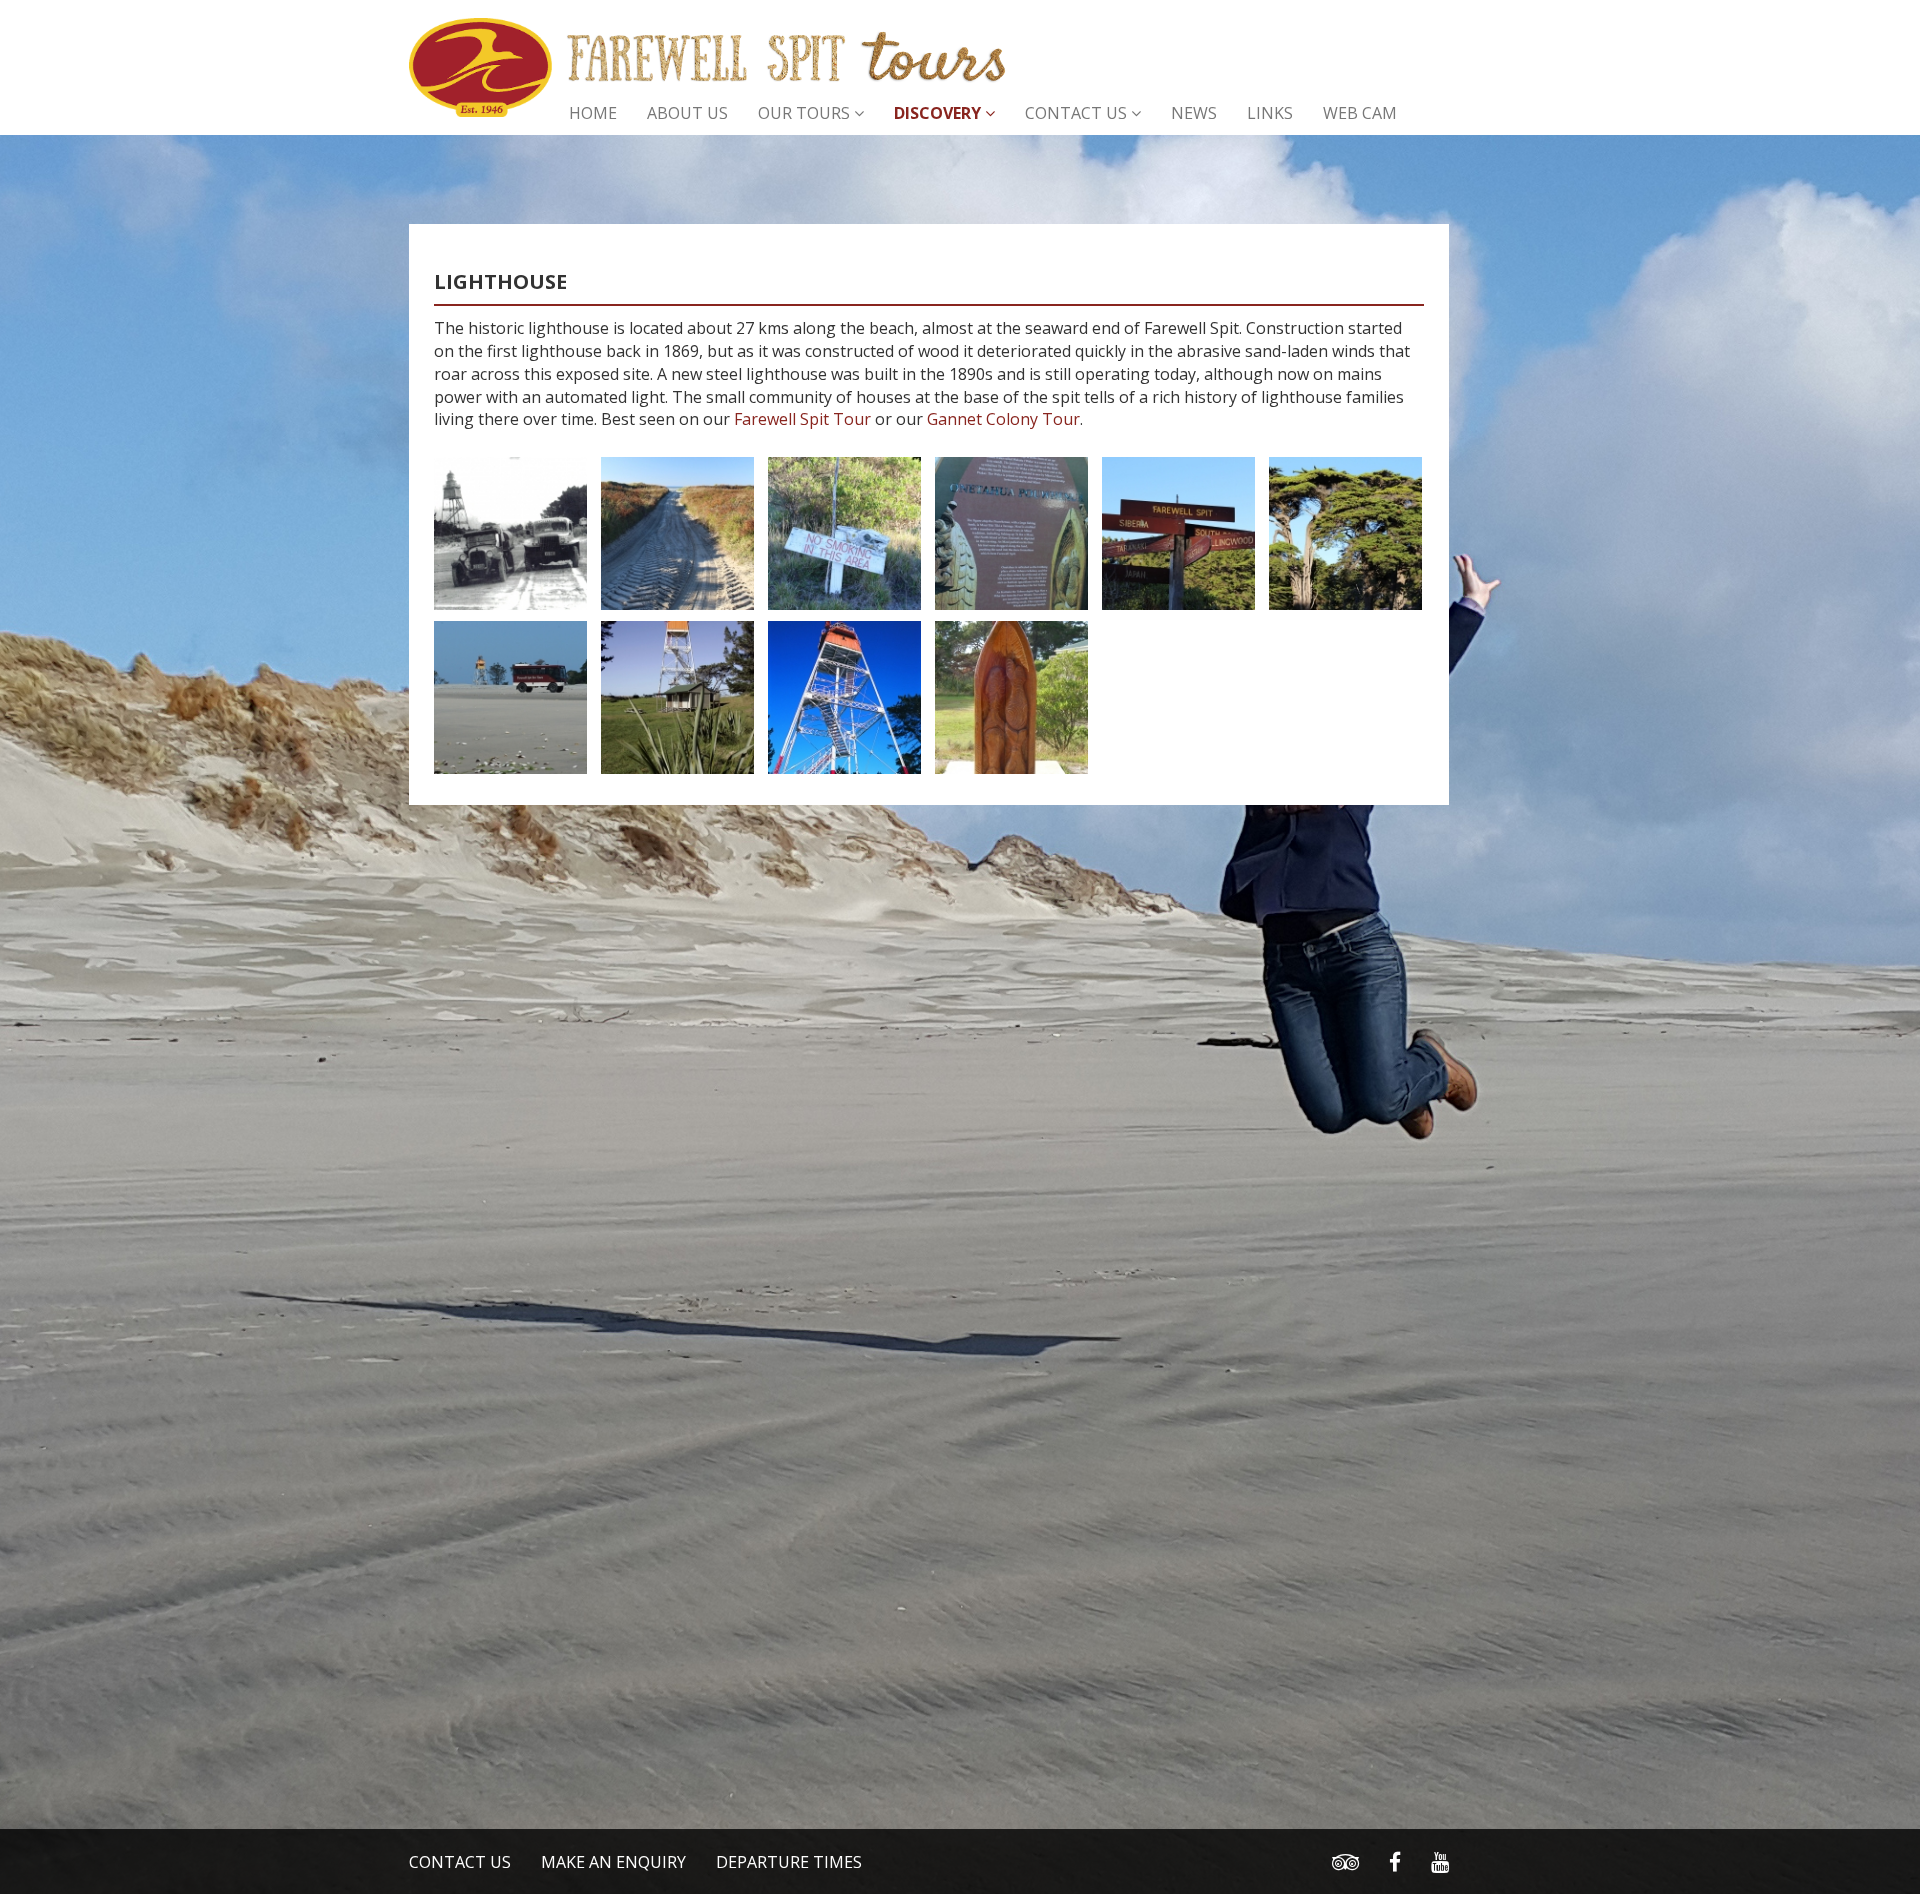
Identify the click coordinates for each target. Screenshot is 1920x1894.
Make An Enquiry (613, 1862)
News (1194, 113)
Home (593, 113)
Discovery (939, 113)
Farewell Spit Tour (802, 419)
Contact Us (1078, 113)
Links (1270, 113)
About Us (687, 113)
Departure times (789, 1862)
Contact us (460, 1862)
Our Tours (806, 113)
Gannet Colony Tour (1003, 419)
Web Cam (1360, 113)
